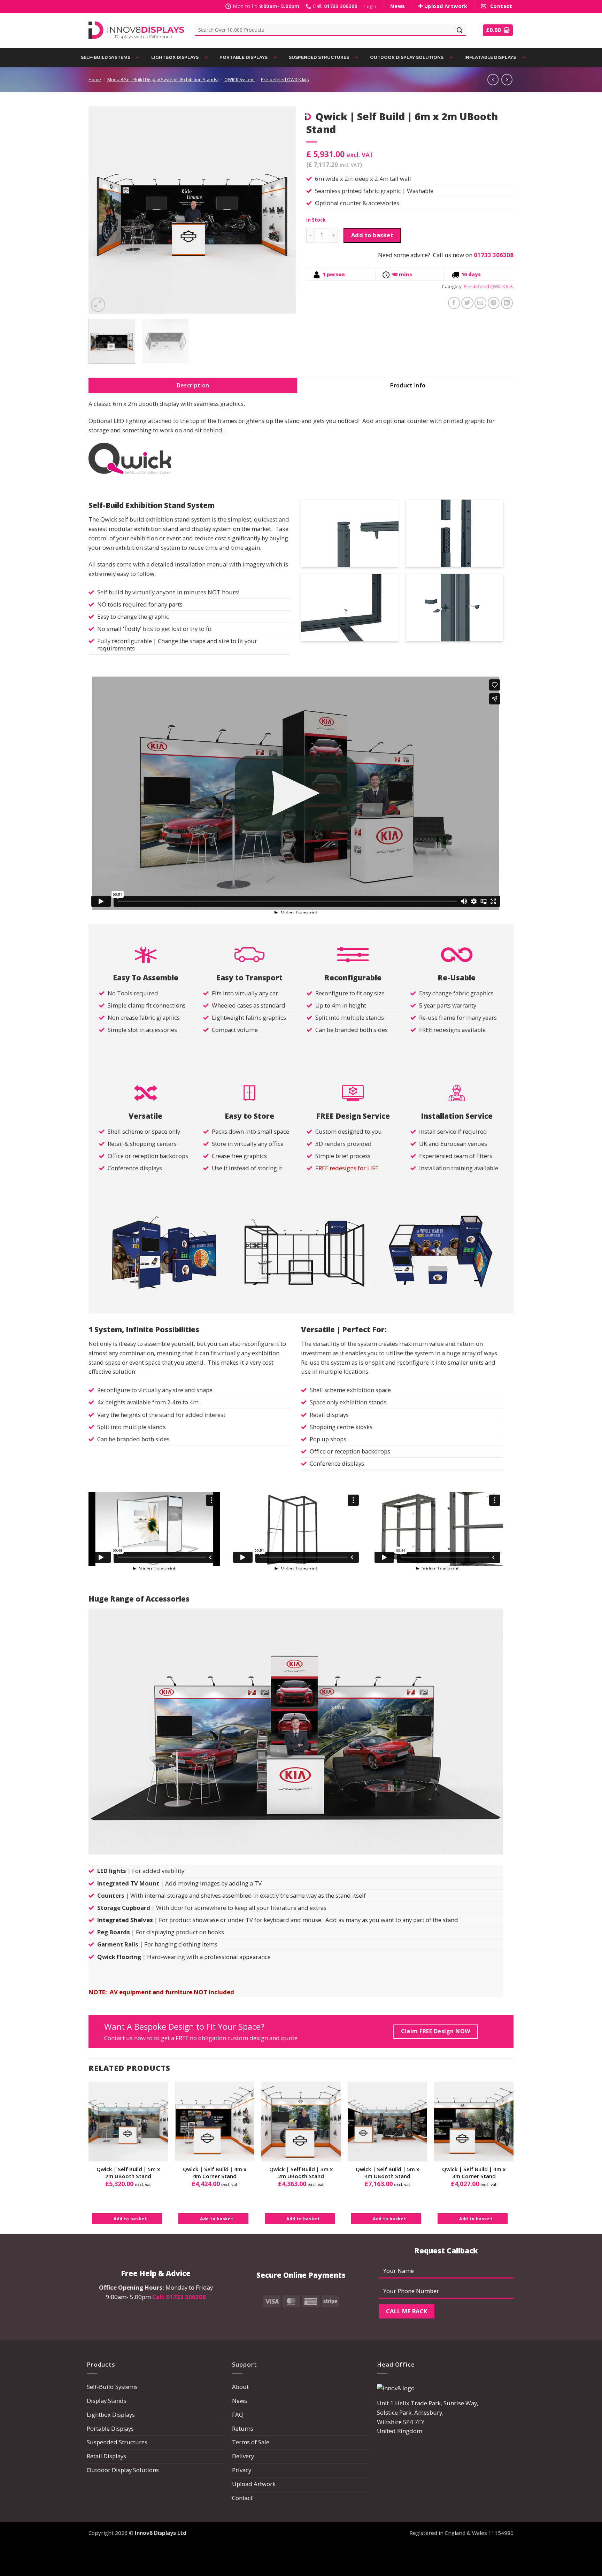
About (240, 2387)
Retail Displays (106, 2456)
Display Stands (107, 2401)
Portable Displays (110, 2428)
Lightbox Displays (111, 2415)
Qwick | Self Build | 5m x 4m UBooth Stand (387, 2173)
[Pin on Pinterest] (494, 303)
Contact (242, 2498)
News (240, 2401)
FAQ (238, 2415)
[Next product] (493, 79)
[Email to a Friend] (481, 303)
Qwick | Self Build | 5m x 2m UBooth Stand (128, 2173)
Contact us (118, 2038)
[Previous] (101, 210)
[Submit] (460, 30)
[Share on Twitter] (467, 303)
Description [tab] (193, 385)
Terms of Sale (251, 2442)
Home (95, 80)
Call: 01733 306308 (179, 2297)
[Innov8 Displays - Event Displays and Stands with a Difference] (136, 30)
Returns (243, 2428)
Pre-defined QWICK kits (285, 80)
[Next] (283, 210)
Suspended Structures (117, 2442)
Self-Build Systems (112, 2387)
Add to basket (372, 235)
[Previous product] (507, 79)
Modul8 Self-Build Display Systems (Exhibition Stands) (163, 80)
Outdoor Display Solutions (123, 2470)
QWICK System (240, 80)
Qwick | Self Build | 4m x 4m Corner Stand (215, 2173)
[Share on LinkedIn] (507, 303)
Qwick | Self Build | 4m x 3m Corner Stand (474, 2173)
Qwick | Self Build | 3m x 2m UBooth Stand (301, 2173)
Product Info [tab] (408, 385)
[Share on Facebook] (454, 303)
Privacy (242, 2470)
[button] (370, 6)
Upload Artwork (254, 2484)
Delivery (243, 2456)
